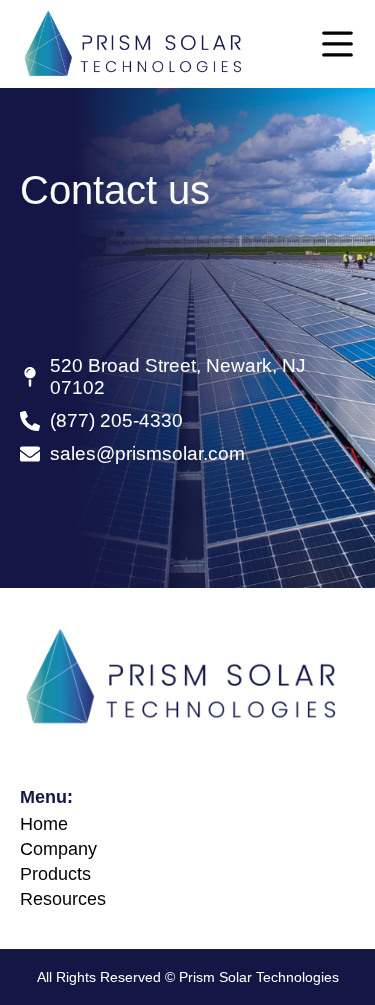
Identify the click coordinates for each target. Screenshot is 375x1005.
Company (58, 849)
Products (55, 874)
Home (44, 824)
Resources (63, 899)
